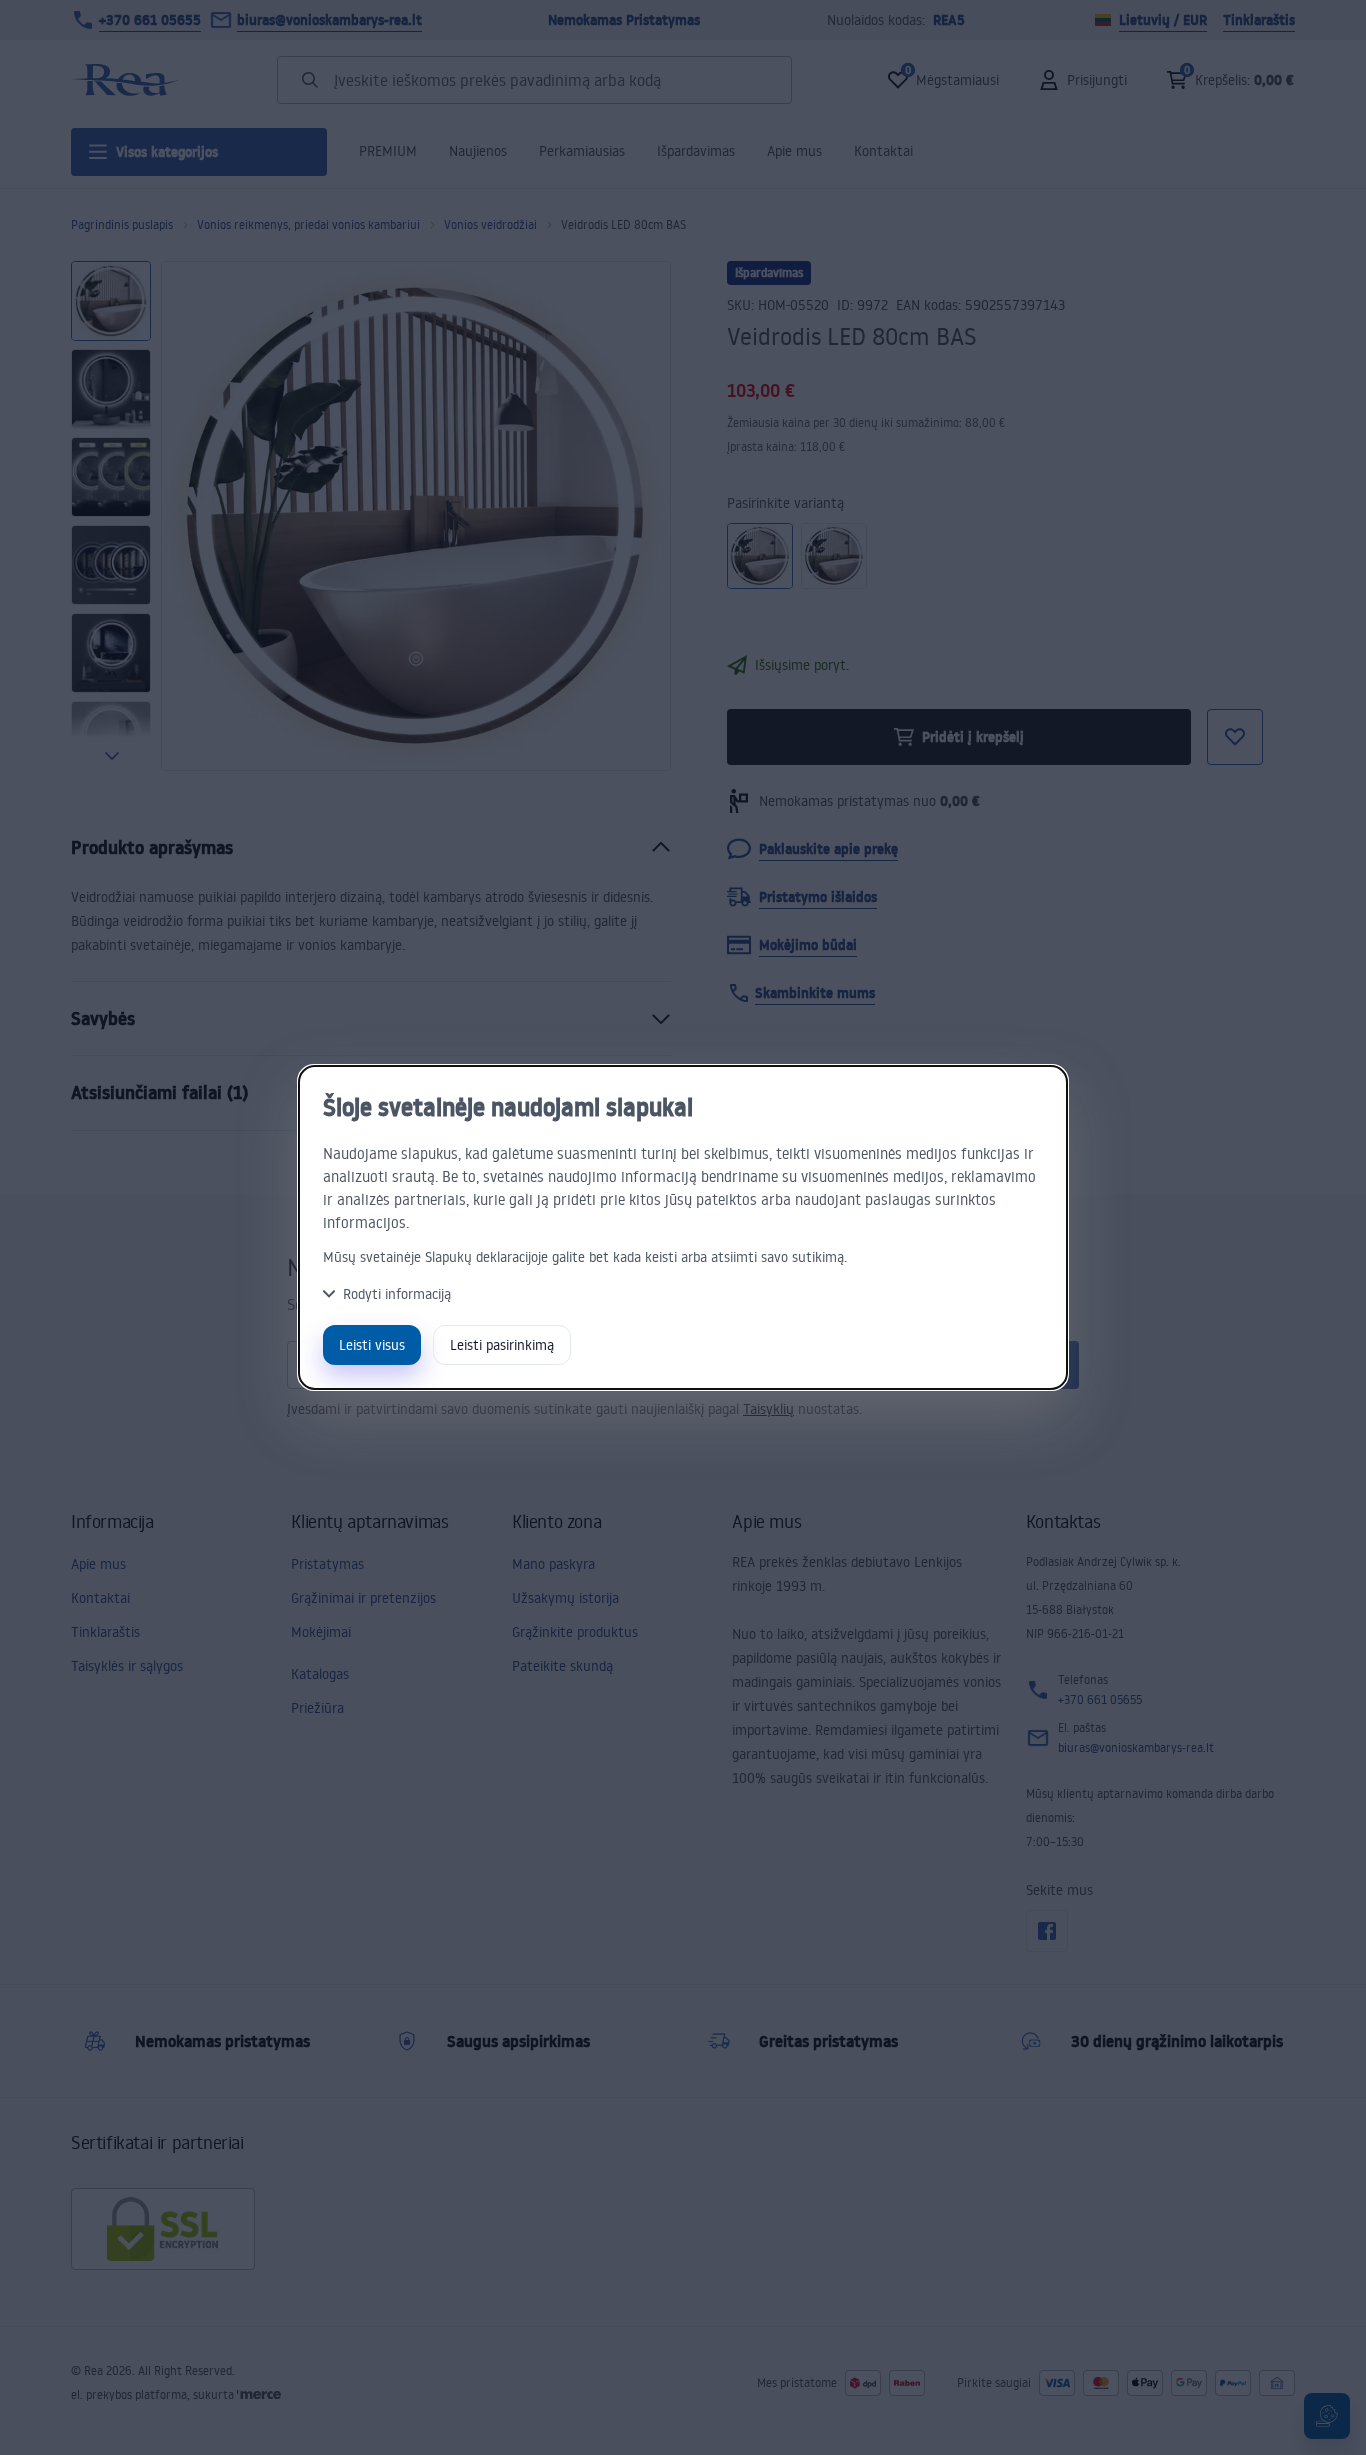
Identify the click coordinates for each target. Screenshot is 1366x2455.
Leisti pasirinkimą (502, 1344)
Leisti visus (372, 1344)
